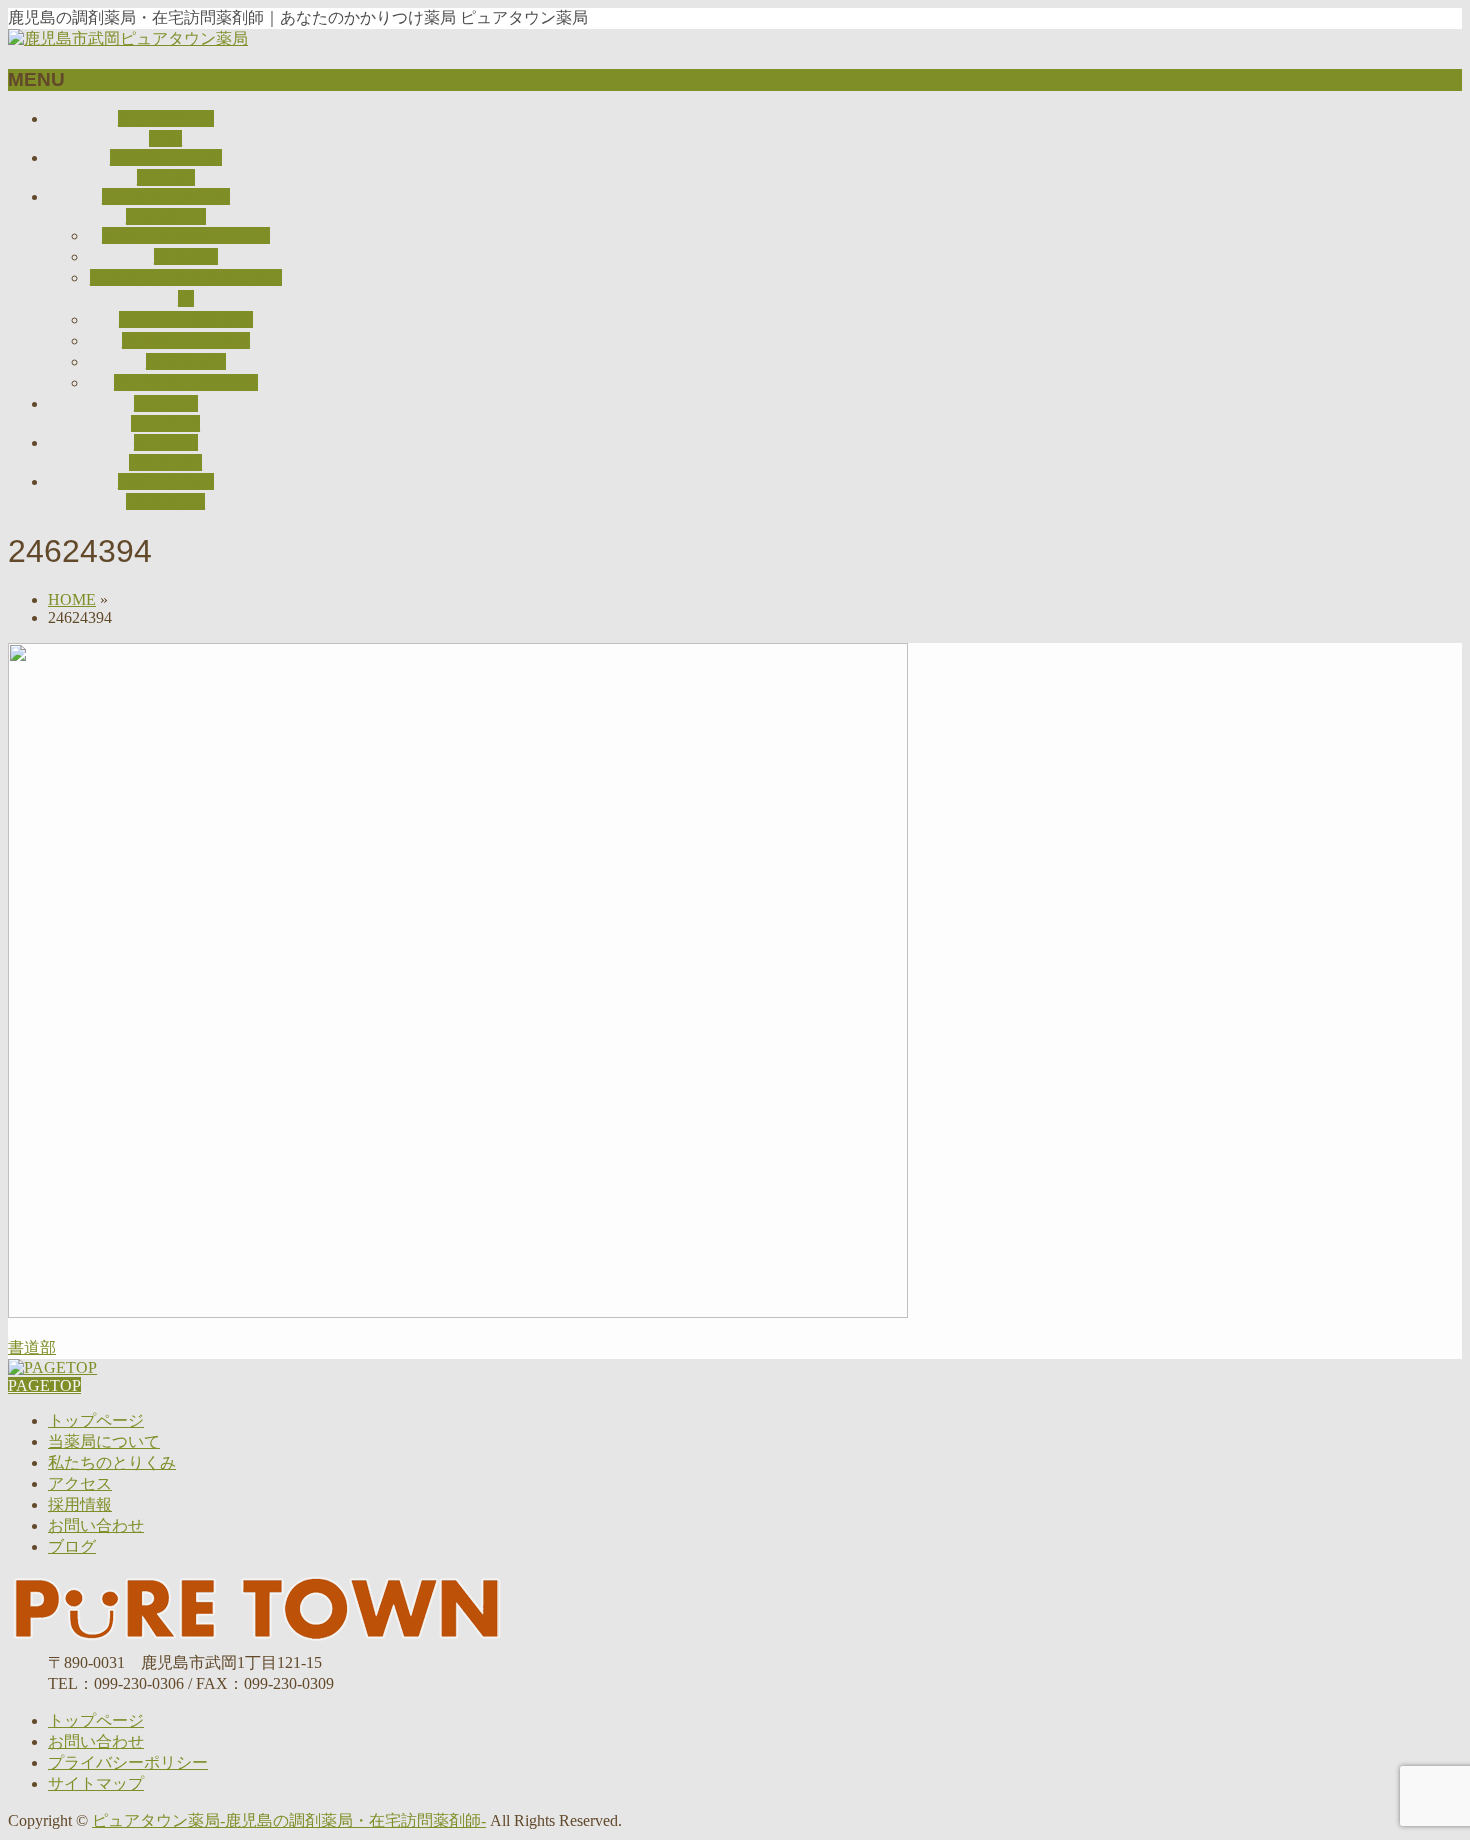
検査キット (186, 361)
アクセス (80, 1483)
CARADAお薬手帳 (186, 319)
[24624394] (458, 1312)
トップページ (96, 1420)
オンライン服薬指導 (186, 382)
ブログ (72, 1546)
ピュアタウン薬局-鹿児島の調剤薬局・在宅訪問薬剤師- (289, 1820)
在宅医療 (186, 256)
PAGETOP (44, 1385)
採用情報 (80, 1504)
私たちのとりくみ (112, 1462)
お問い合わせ (96, 1525)
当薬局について (104, 1441)
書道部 (32, 1347)
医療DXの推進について (186, 235)
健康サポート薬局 (186, 340)
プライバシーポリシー (128, 1762)
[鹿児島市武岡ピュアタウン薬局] (128, 38)
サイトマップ (96, 1783)
